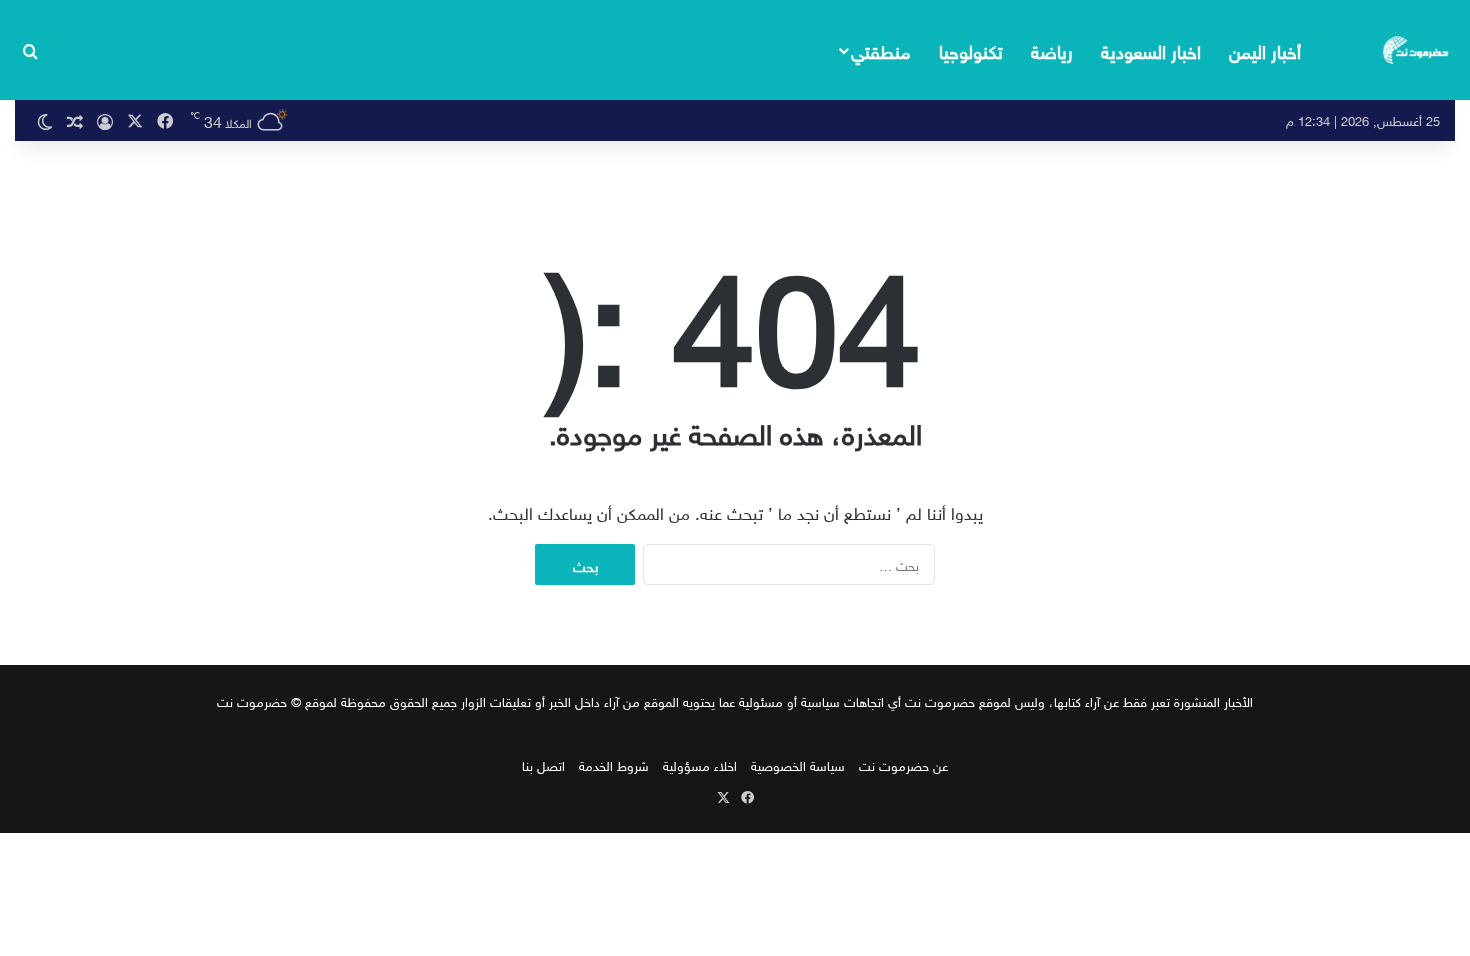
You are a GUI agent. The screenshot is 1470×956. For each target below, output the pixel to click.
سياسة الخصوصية (798, 764)
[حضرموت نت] (1417, 50)
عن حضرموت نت (903, 764)
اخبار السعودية (1151, 49)
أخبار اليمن (1265, 49)
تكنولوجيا (971, 49)
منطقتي (880, 49)
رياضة (1052, 49)
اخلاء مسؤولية (700, 764)
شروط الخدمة (614, 764)
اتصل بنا (543, 764)
